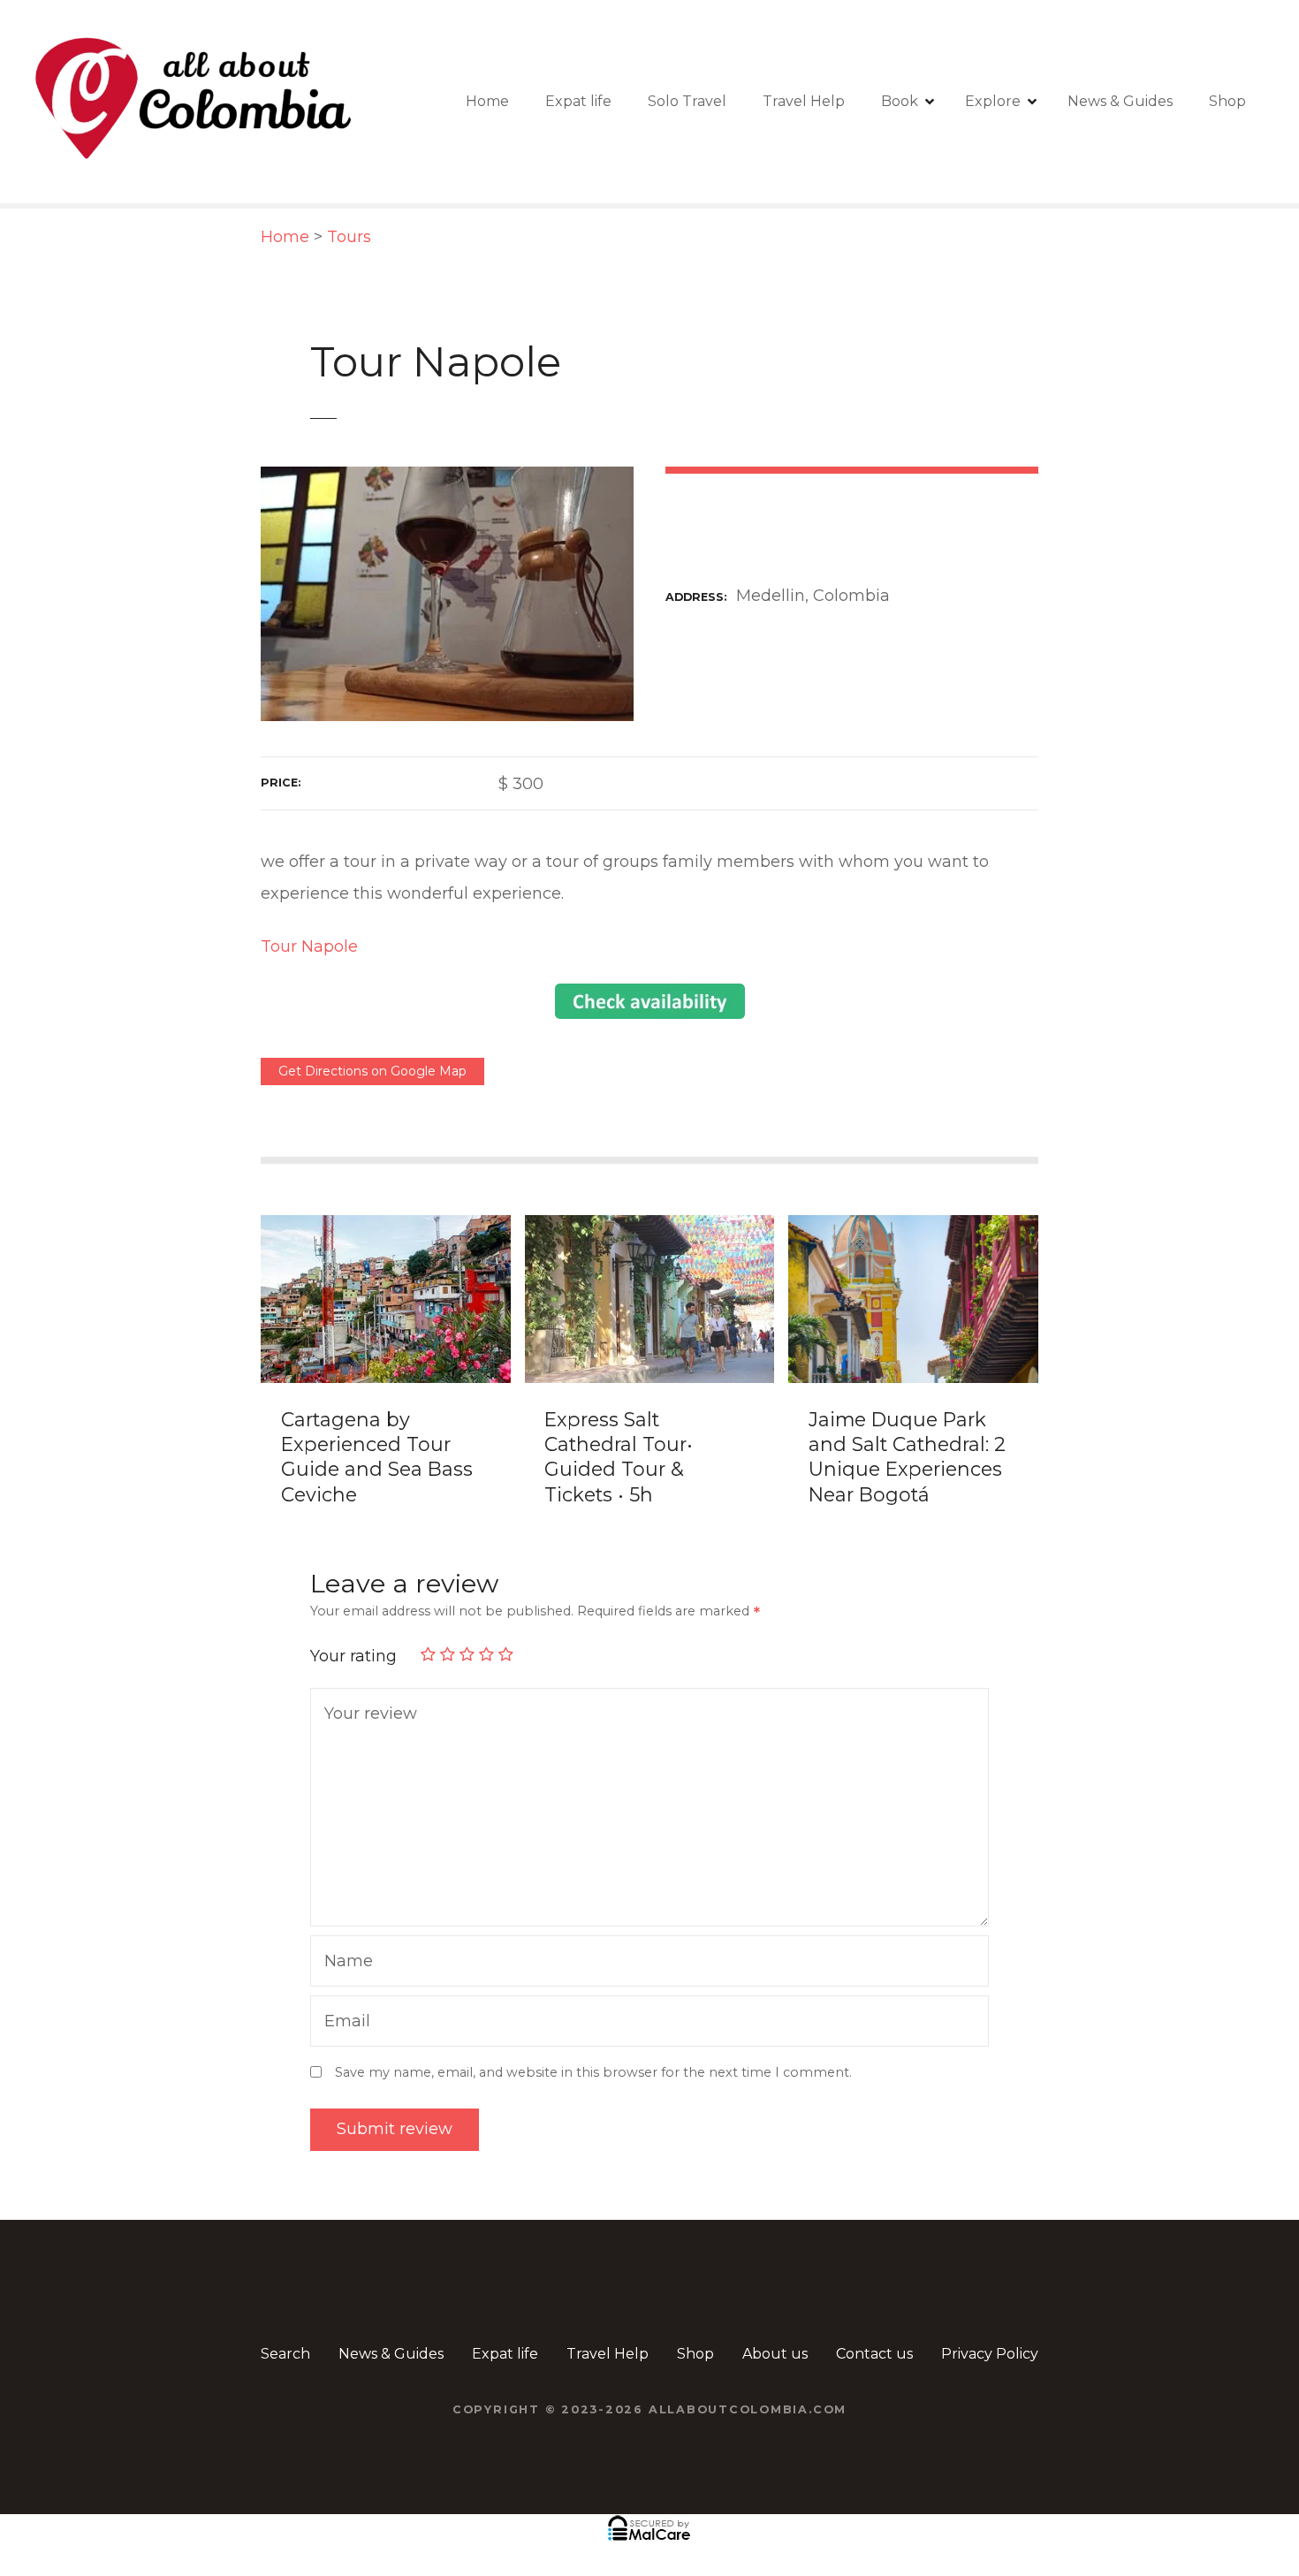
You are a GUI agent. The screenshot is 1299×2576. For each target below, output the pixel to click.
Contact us (874, 2354)
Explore (993, 101)
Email (343, 2023)
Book (900, 101)
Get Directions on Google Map (372, 1071)
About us (775, 2354)
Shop (1227, 101)
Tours (349, 237)
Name (344, 1963)
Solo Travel (687, 101)
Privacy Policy (990, 2354)
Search (285, 2354)
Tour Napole (309, 946)
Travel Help (804, 101)
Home (487, 101)
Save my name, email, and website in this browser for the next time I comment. (593, 2072)
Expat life (578, 101)
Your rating (356, 1656)
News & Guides (1120, 101)
